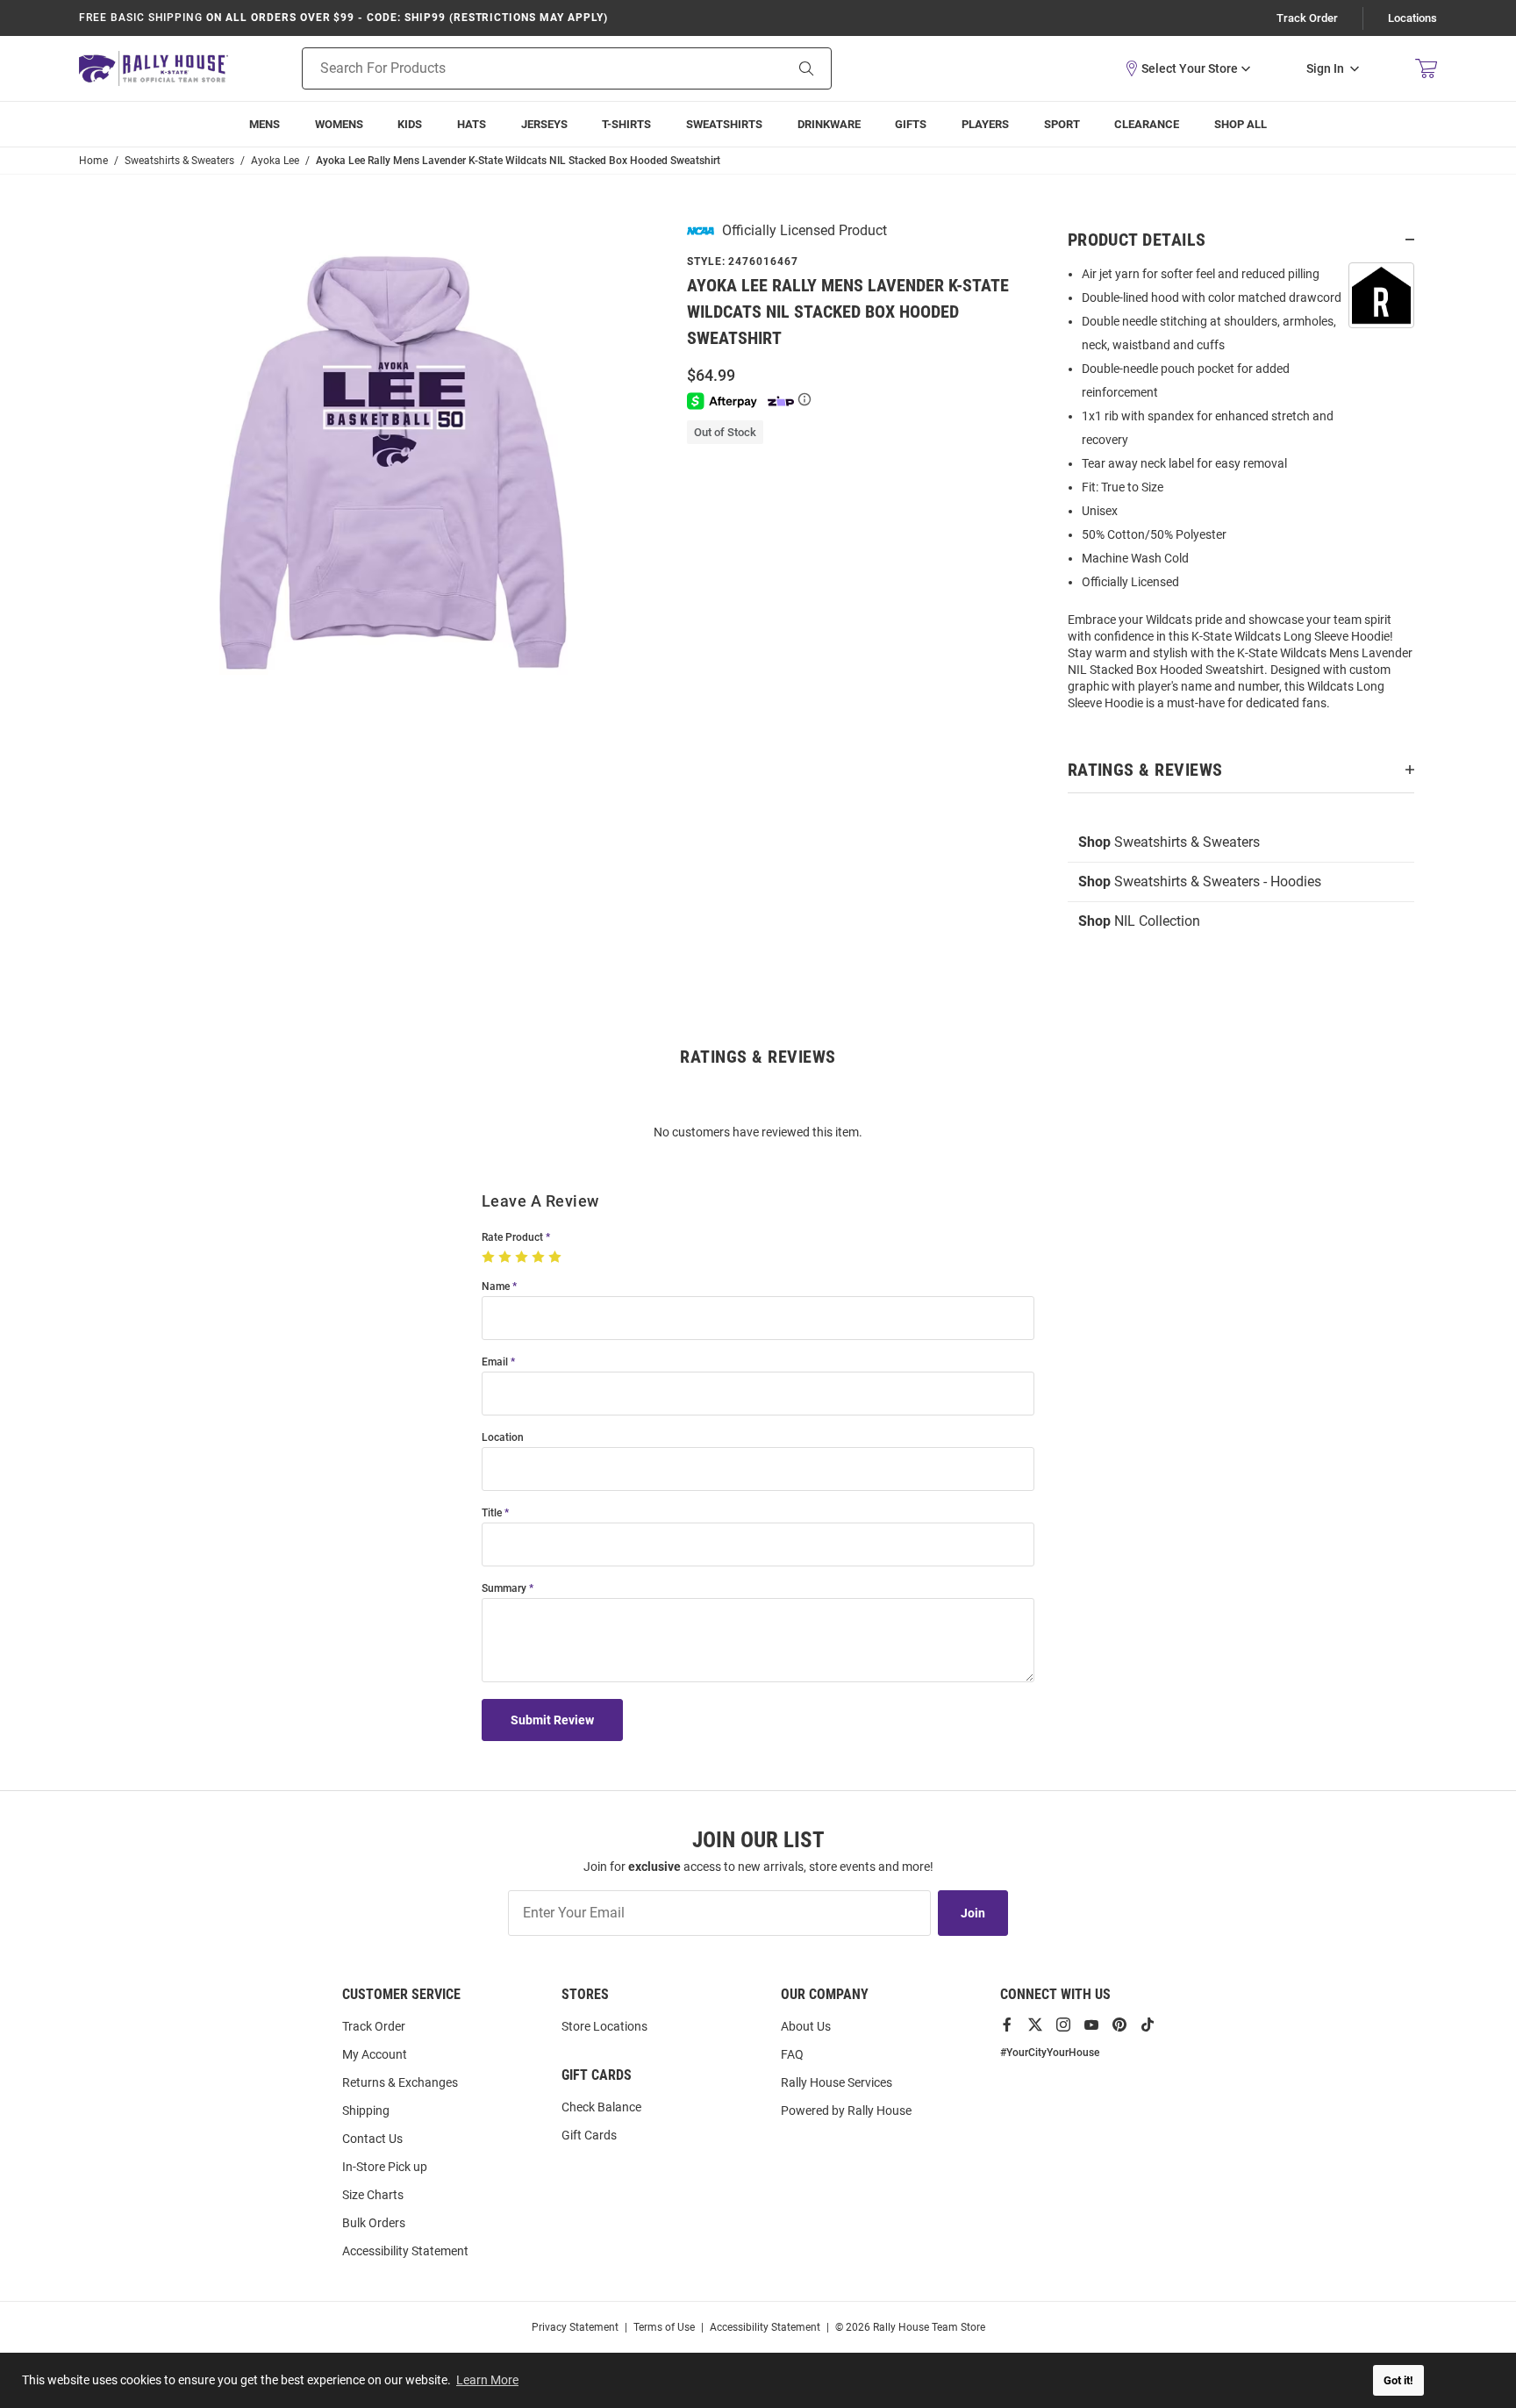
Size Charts (373, 2195)
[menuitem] (985, 124)
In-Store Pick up (385, 2167)
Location (503, 1438)
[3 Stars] (523, 1258)
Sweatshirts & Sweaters (1169, 842)
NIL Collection (1139, 921)
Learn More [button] (487, 2380)
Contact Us (372, 2139)
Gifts (911, 124)
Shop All (1241, 124)
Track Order (1307, 18)
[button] (1187, 68)
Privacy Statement (575, 2327)
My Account (375, 2054)
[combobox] (521, 68)
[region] (1241, 494)
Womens (339, 124)
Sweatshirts (724, 124)
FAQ (792, 2054)
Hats (472, 124)
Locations (1412, 18)
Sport (1062, 124)
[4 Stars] (540, 1258)
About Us (806, 2026)
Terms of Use (664, 2327)
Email (495, 1362)
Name (496, 1287)
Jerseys (544, 124)
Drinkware (829, 124)
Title (492, 1513)
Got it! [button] (1398, 2380)
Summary (504, 1589)
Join (973, 1913)
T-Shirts (626, 124)
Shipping (366, 2111)
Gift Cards (589, 2135)
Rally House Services (837, 2082)
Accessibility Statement (405, 2251)
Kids (410, 124)
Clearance (1147, 124)
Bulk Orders (374, 2223)
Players (985, 124)
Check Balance (601, 2107)
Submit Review (552, 1720)
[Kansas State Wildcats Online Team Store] (154, 68)
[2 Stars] (507, 1258)
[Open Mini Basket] (1426, 69)
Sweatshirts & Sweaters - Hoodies (1200, 881)
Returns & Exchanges (400, 2082)
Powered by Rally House (846, 2111)
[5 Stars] (557, 1258)
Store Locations (604, 2026)
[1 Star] (490, 1258)
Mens (265, 124)
